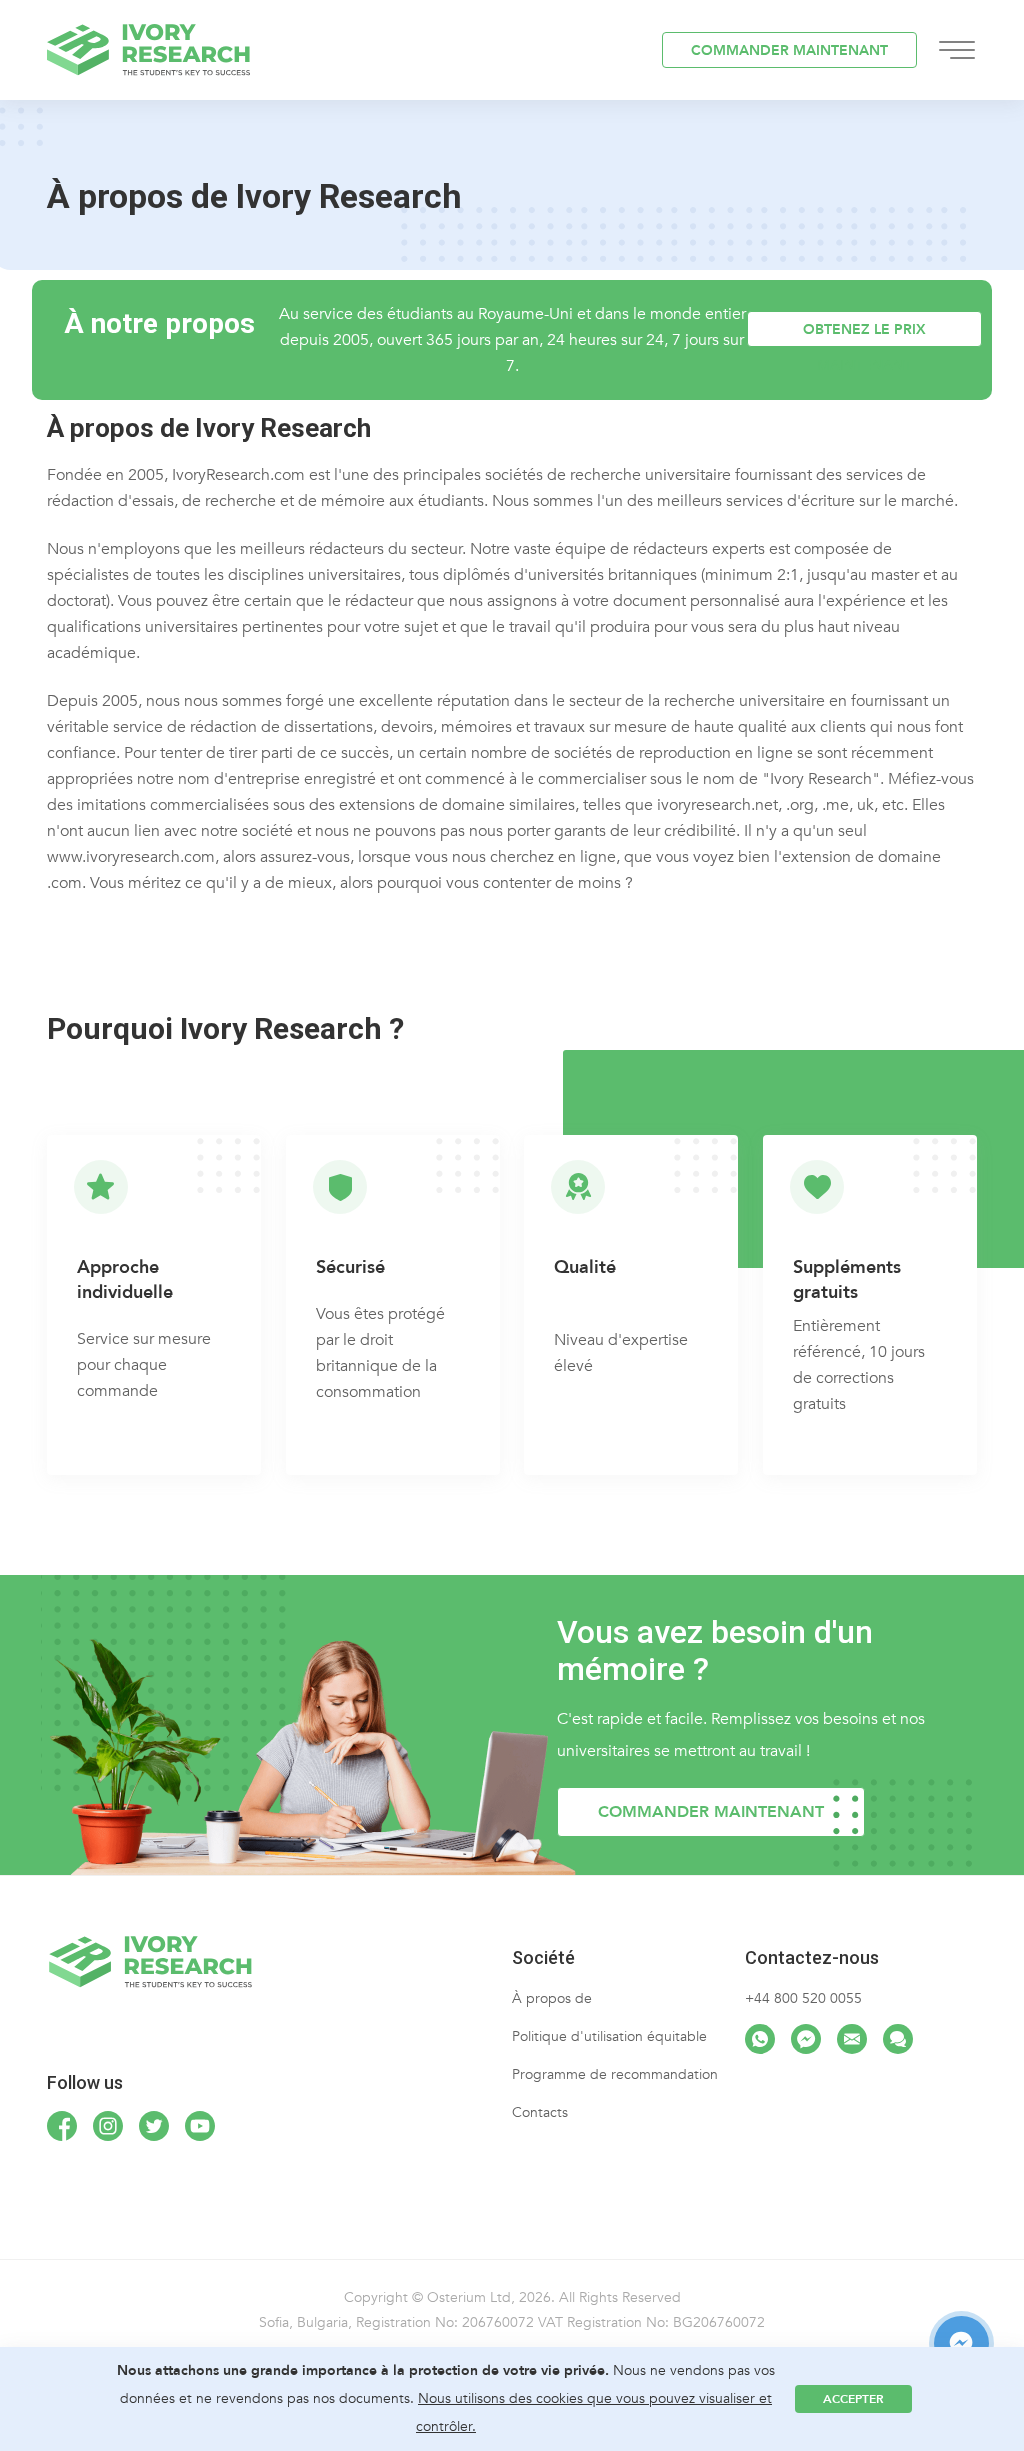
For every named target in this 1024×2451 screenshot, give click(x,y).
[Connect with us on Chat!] (898, 2039)
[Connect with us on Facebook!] (62, 2126)
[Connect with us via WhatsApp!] (760, 2039)
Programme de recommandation (615, 2074)
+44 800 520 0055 (803, 1998)
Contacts (540, 2112)
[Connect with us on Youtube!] (200, 2126)
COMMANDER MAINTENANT (789, 50)
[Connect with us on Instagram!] (108, 2126)
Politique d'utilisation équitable (609, 2036)
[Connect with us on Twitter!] (154, 2126)
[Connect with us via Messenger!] (806, 2039)
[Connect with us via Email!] (852, 2039)
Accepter (853, 2399)
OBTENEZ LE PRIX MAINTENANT (864, 333)
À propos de (552, 1998)
